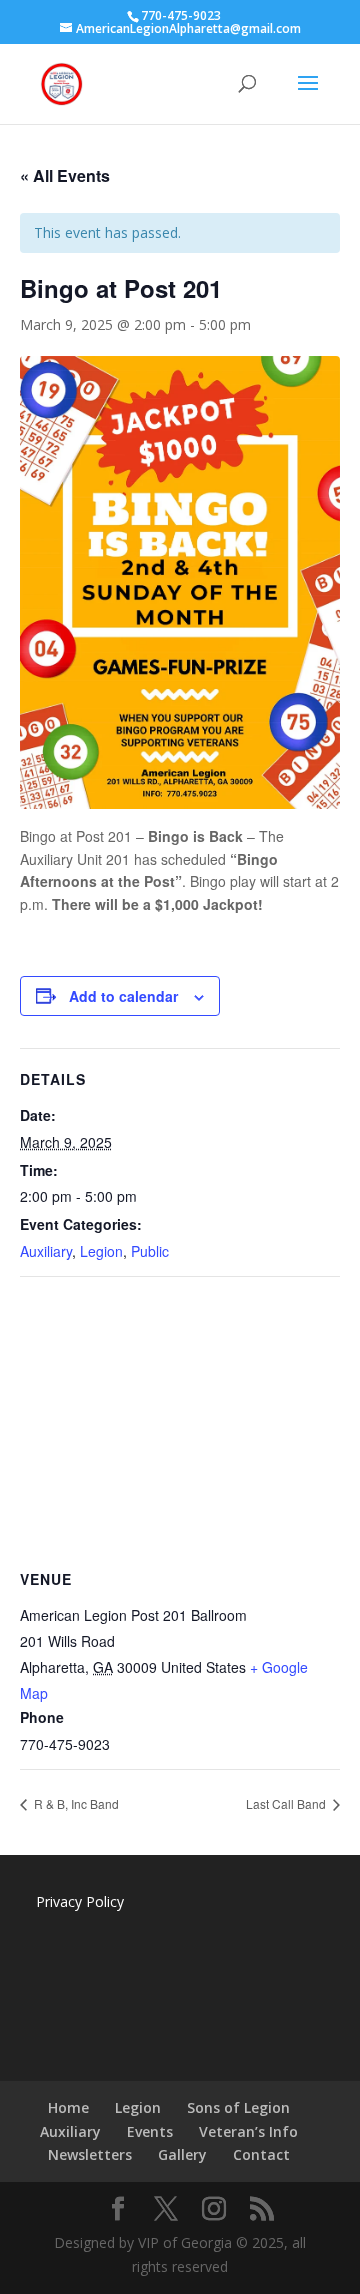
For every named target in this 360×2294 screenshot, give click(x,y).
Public (150, 1251)
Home (68, 2107)
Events (150, 2131)
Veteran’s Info (248, 2131)
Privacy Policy (80, 1901)
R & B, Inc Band (75, 1803)
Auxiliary (46, 1251)
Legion (101, 1251)
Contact (261, 2154)
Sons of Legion (238, 2107)
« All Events (65, 175)
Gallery (182, 2154)
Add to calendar (123, 996)
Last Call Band (287, 1803)
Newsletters (90, 2154)
